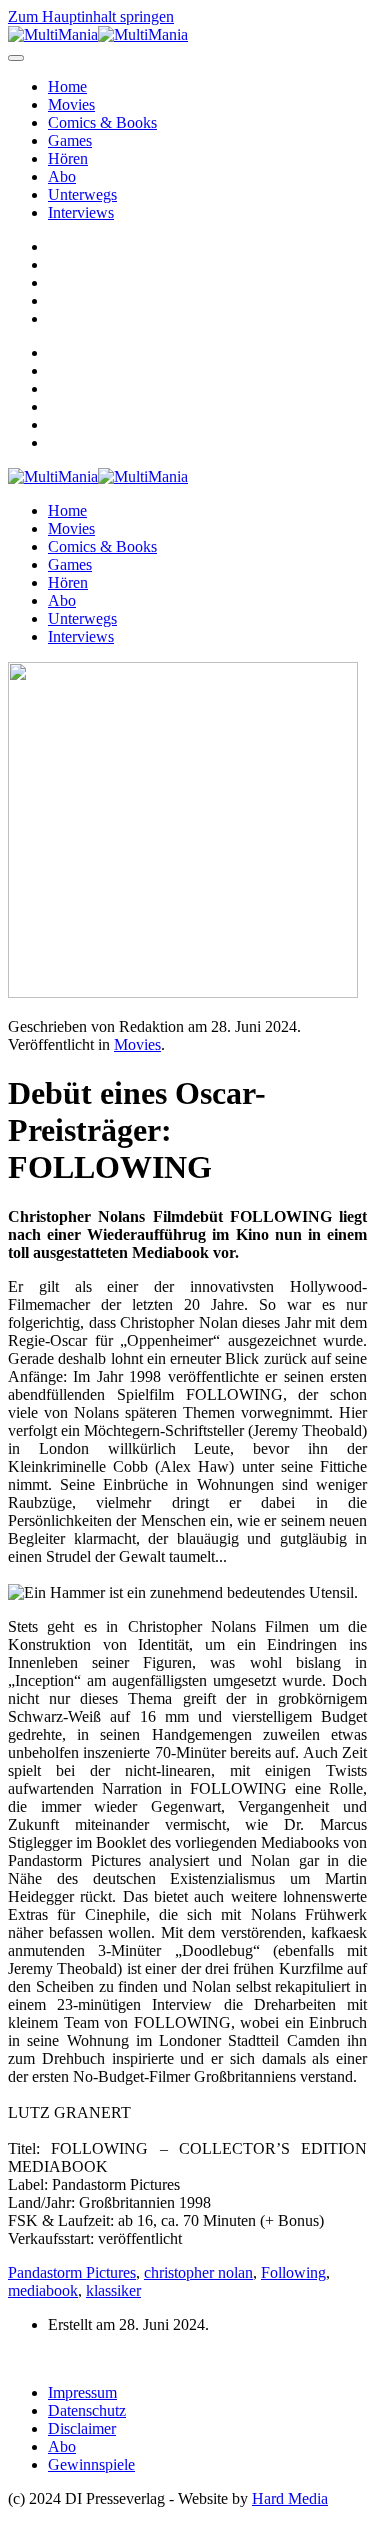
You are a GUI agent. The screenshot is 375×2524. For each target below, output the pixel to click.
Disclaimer (82, 2428)
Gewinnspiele (91, 2464)
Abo (62, 176)
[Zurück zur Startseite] (98, 34)
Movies (71, 104)
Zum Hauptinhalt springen (91, 16)
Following (293, 2272)
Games (70, 140)
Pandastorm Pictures (72, 2272)
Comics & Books (102, 122)
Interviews (81, 212)
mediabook (43, 2290)
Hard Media (290, 2498)
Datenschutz (87, 2410)
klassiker (113, 2290)
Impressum (82, 2392)
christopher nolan (198, 2272)
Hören (68, 158)
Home (67, 86)
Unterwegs (82, 194)
